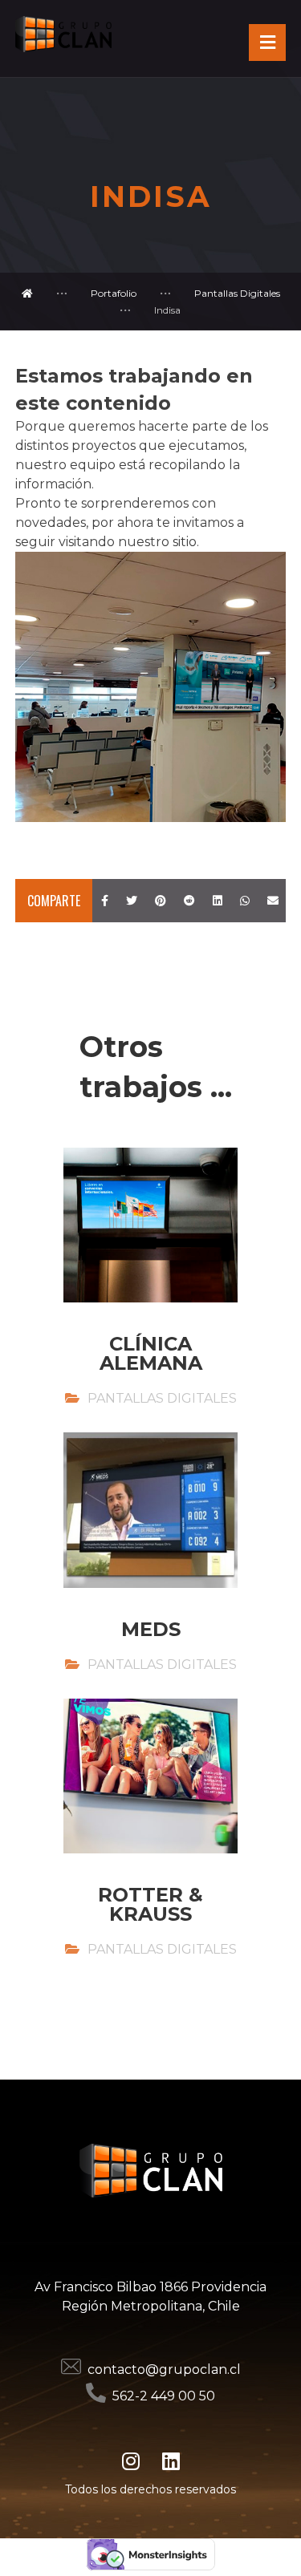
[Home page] (27, 293)
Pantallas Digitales (162, 1398)
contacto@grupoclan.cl (164, 2369)
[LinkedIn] (171, 2461)
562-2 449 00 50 (164, 2396)
